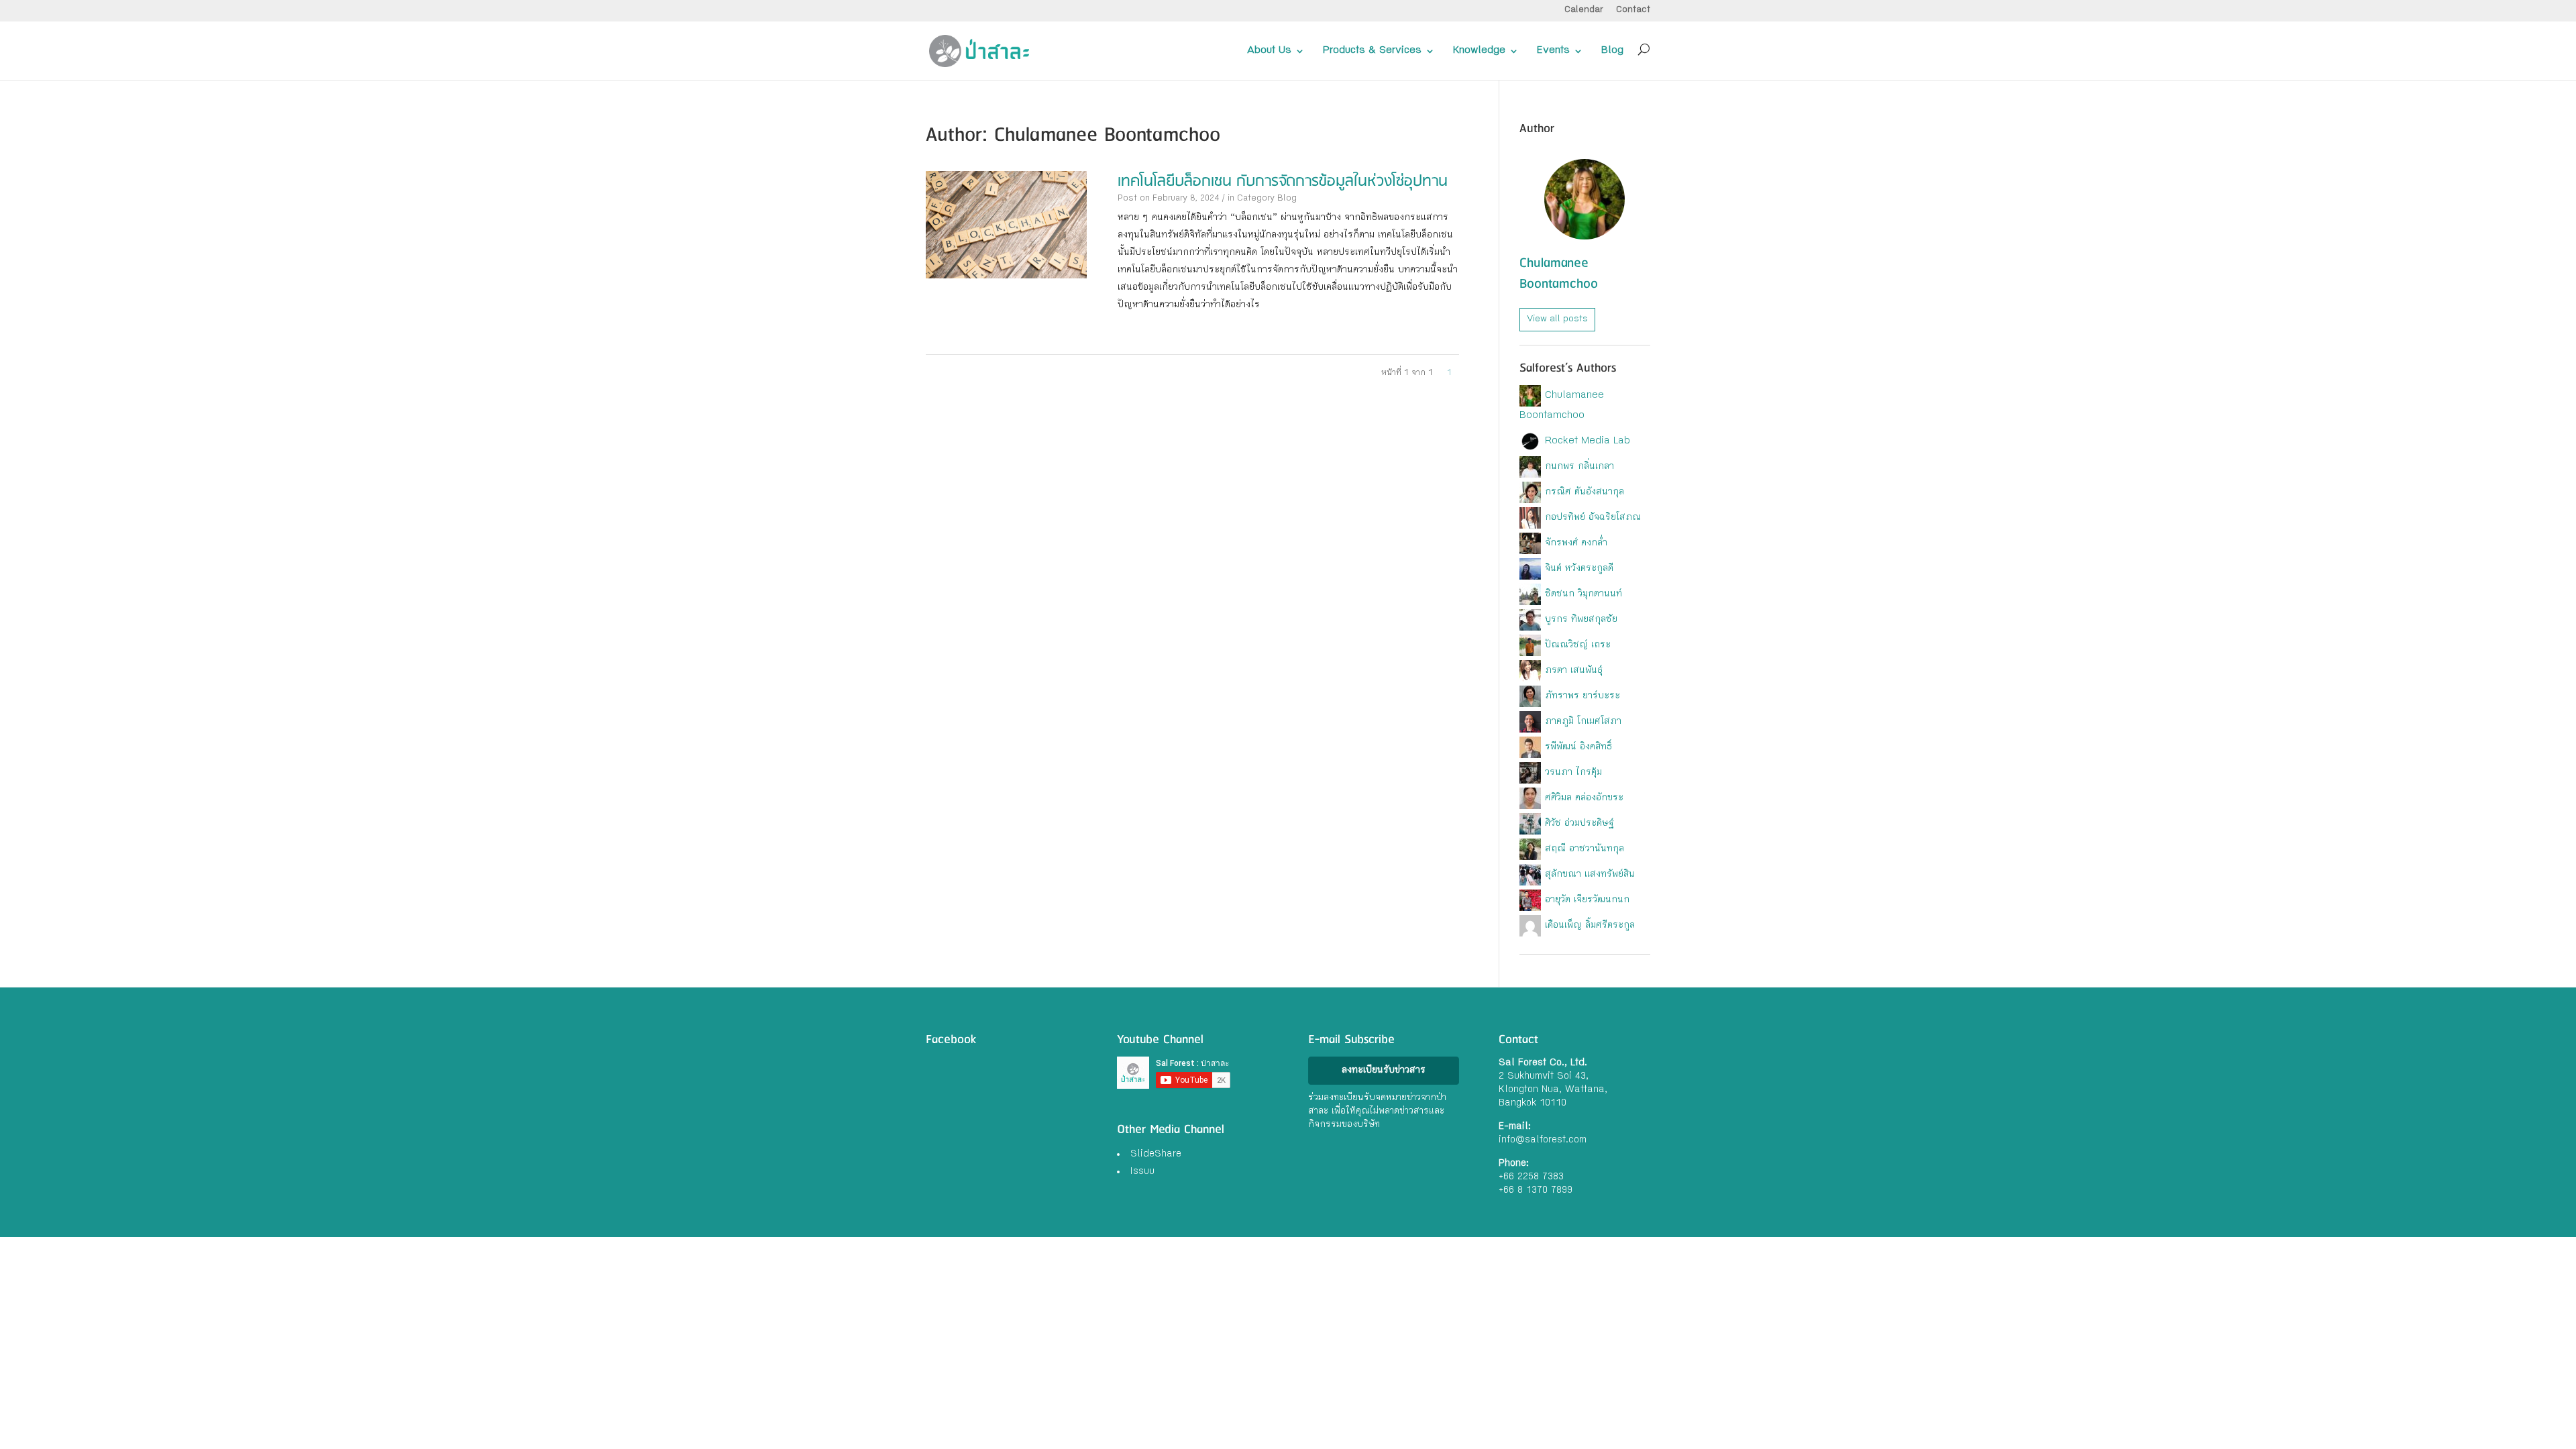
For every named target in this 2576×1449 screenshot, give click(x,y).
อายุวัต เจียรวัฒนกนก (1587, 900)
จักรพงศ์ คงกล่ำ (1576, 543)
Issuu (1142, 1172)
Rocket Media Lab (1588, 441)
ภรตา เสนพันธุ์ (1574, 671)
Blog (1612, 51)
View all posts (1557, 319)
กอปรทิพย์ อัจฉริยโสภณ (1593, 518)
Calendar (1584, 10)
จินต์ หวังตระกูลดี (1579, 569)
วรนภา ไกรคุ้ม (1573, 773)
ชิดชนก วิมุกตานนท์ (1584, 594)
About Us (1269, 51)
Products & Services (1372, 51)
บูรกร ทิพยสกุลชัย (1581, 620)
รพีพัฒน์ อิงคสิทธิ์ (1578, 747)
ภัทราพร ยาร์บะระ (1582, 696)
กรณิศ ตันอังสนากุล (1585, 492)
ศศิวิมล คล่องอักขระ (1584, 798)
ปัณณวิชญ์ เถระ (1578, 645)
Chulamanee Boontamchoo (1559, 274)
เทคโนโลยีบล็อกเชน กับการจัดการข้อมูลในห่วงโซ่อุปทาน (1283, 181)
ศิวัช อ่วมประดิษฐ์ (1579, 824)
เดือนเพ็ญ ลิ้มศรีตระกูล (1590, 926)
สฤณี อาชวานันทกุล (1585, 849)
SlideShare (1156, 1155)
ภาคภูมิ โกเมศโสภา (1583, 722)
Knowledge (1479, 51)
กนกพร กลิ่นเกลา (1579, 467)
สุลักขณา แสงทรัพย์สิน (1590, 875)
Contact (1633, 10)
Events (1553, 51)
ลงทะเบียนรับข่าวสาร (1384, 1071)
